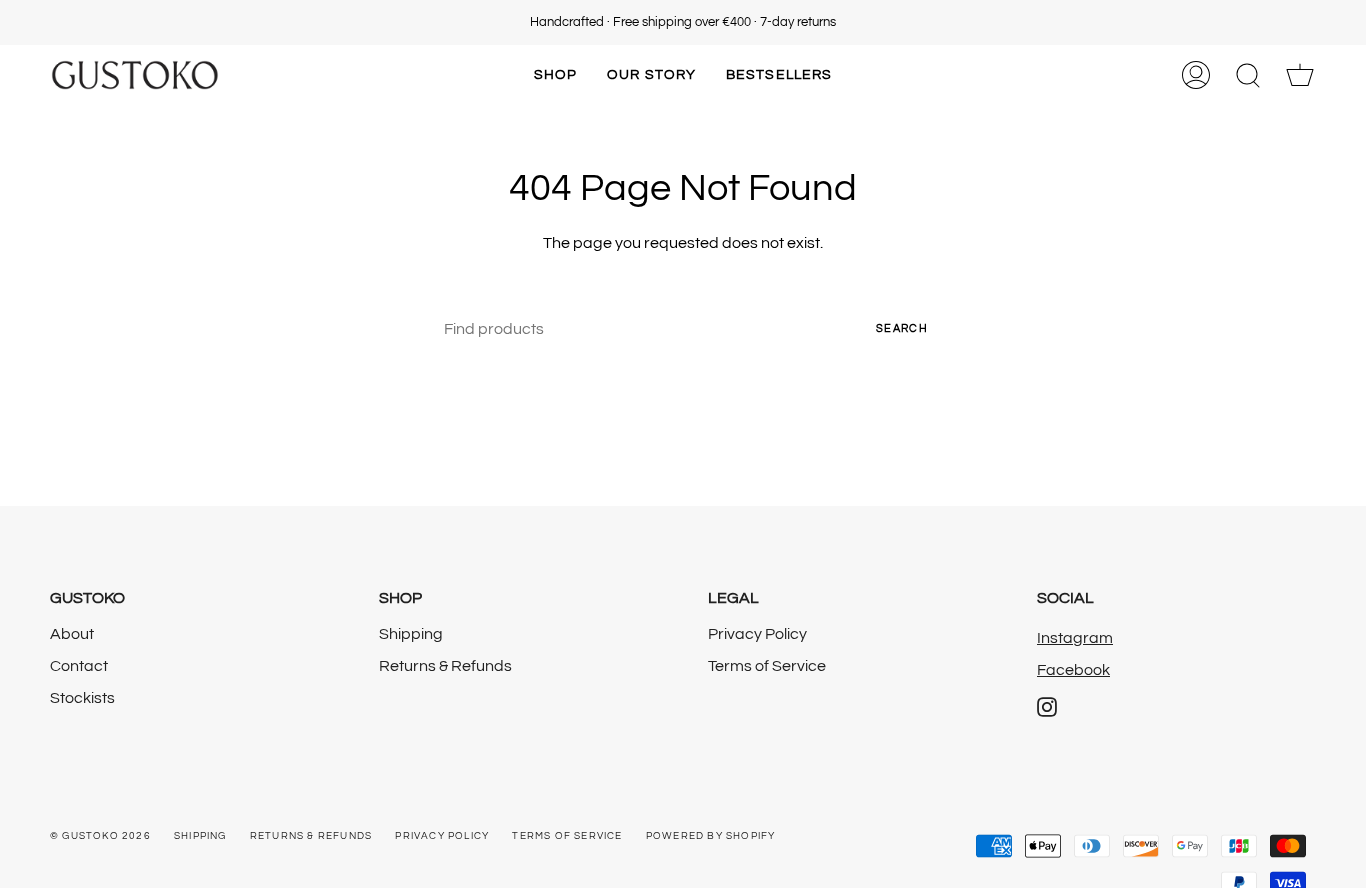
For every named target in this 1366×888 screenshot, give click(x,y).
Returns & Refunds (445, 666)
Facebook (1073, 670)
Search (902, 328)
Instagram (1075, 638)
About (72, 634)
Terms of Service (767, 666)
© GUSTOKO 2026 (100, 836)
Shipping (411, 634)
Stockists (82, 698)
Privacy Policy (757, 634)
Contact (79, 666)
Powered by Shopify (711, 836)
